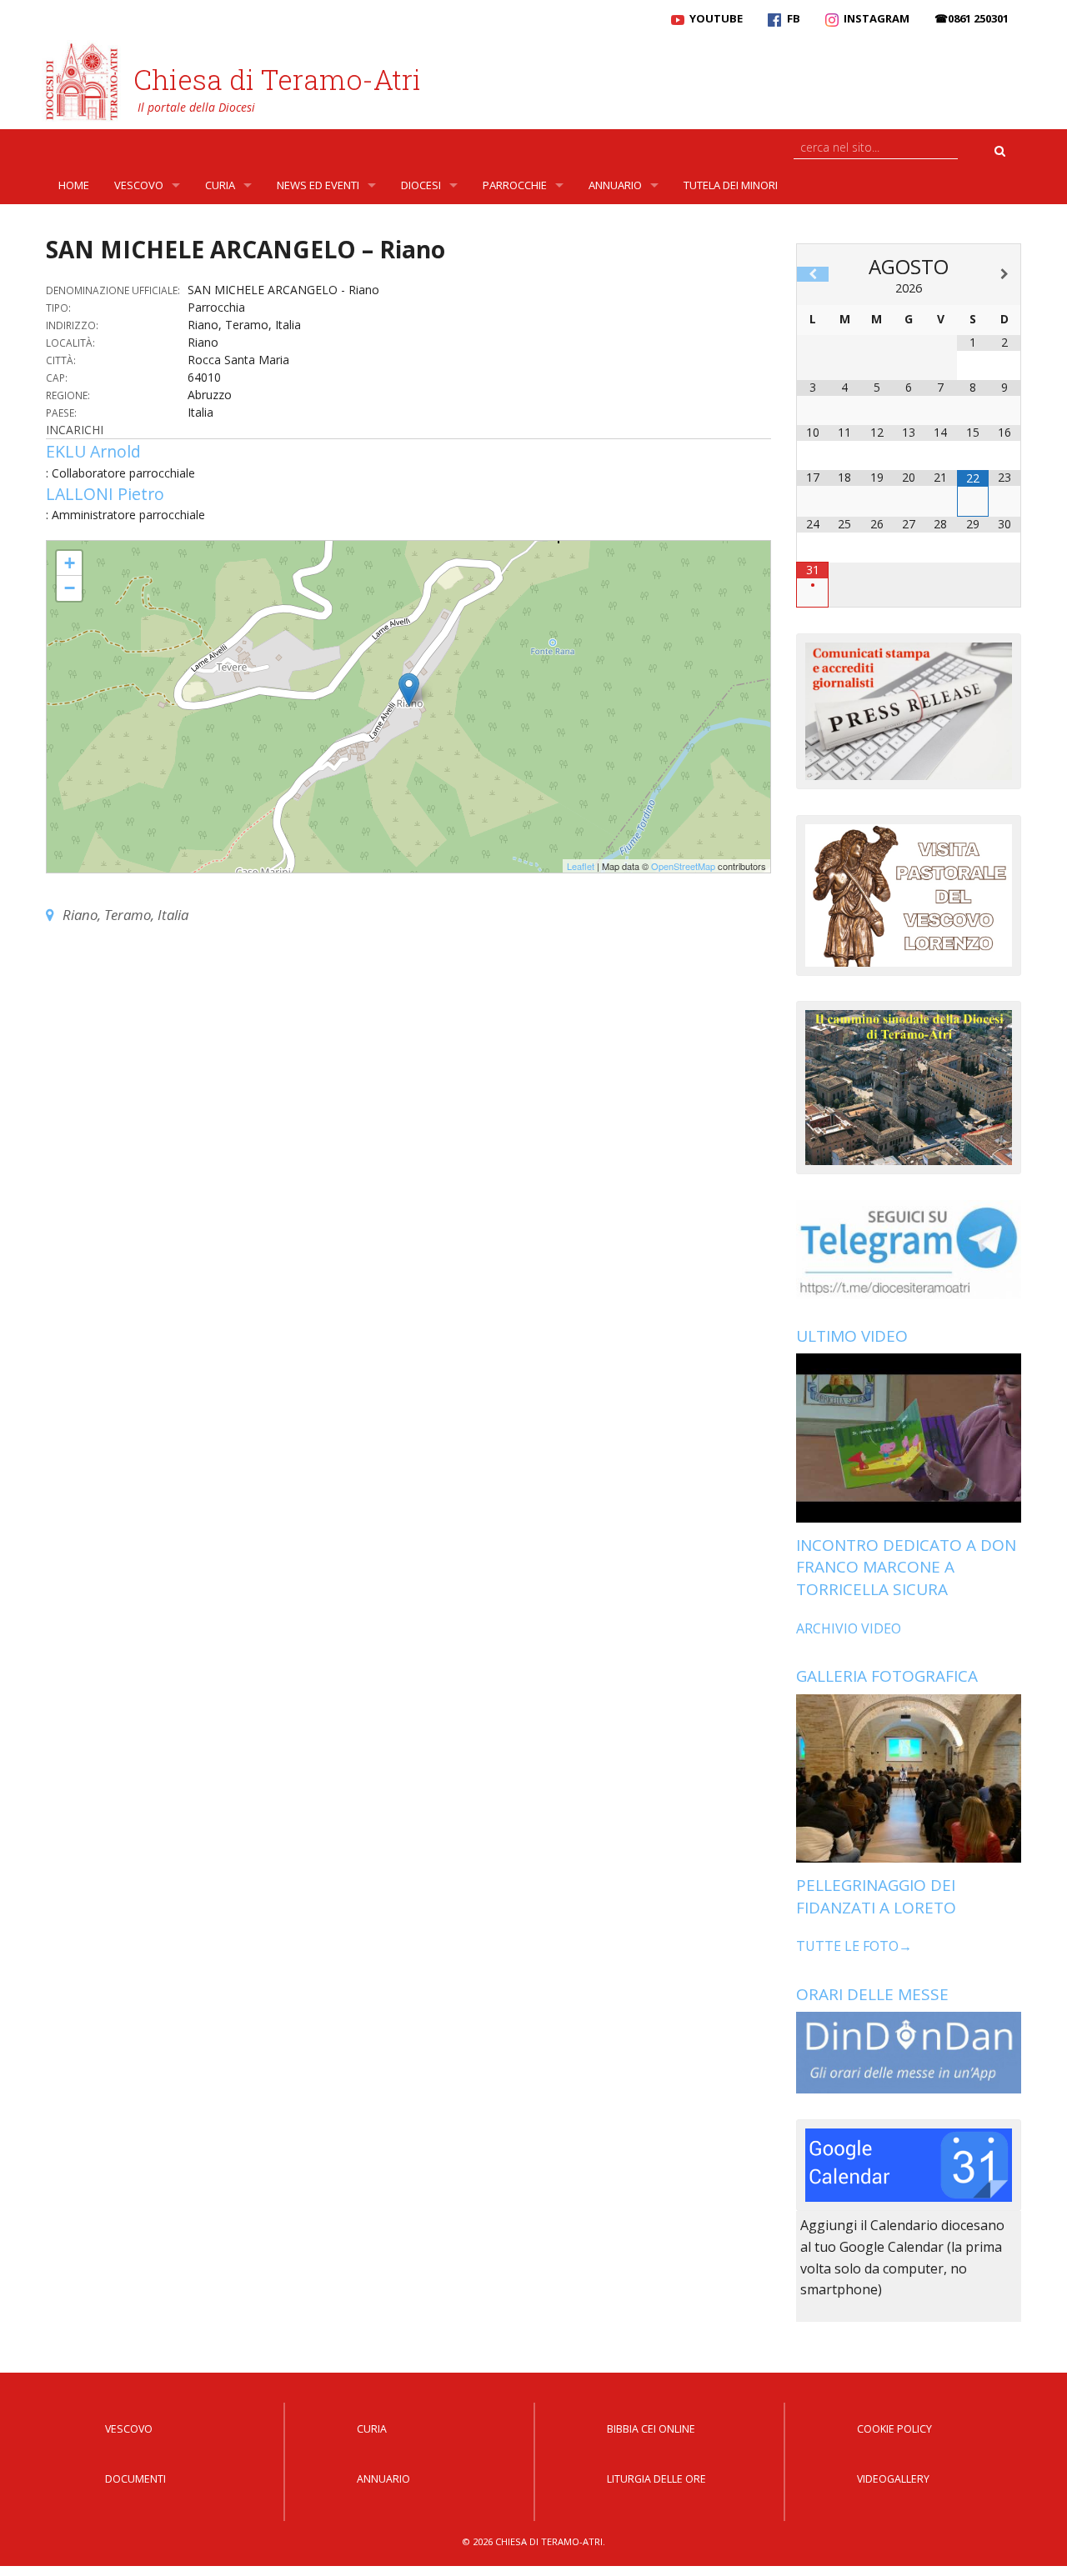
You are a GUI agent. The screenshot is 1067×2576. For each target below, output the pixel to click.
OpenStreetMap (683, 866)
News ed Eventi (318, 185)
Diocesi (421, 185)
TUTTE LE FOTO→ (854, 1946)
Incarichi (75, 430)
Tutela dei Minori (731, 185)
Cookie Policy (894, 2429)
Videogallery (893, 2479)
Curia (220, 185)
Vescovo (139, 185)
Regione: (68, 395)
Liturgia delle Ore (656, 2479)
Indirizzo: (72, 325)
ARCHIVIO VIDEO (849, 1628)
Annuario (615, 185)
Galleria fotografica (887, 1676)
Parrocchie (515, 185)
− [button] (70, 588)
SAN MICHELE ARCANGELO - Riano (132, 548)
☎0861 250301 (972, 18)
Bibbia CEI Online (651, 2429)
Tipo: (58, 308)
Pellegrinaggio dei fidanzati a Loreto (876, 1896)
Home (74, 185)
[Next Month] (1004, 274)
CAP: (57, 378)
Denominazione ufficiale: (113, 290)
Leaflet (581, 866)
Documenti (135, 2479)
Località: (70, 343)
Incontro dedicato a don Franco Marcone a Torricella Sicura (906, 1567)
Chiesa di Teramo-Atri (277, 79)
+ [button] (70, 563)
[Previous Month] (813, 274)
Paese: (61, 413)
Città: (61, 360)
